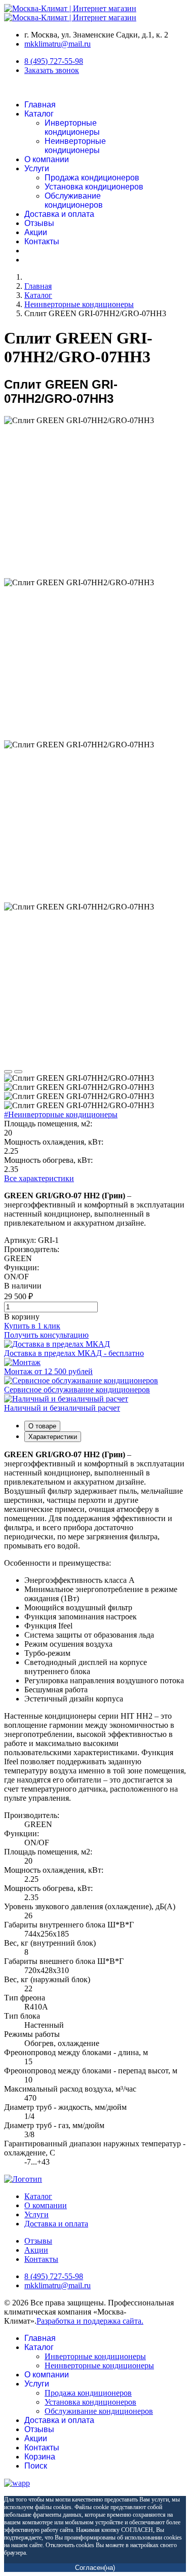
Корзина (40, 2457)
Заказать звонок (52, 70)
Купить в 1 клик (32, 1326)
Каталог (39, 114)
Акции (36, 232)
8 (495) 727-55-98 (54, 61)
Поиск (36, 2466)
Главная (40, 105)
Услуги (37, 168)
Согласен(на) (95, 2568)
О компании (47, 159)
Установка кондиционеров (94, 187)
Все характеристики (39, 1178)
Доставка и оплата (59, 214)
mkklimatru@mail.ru (58, 44)
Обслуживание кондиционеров (74, 200)
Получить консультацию (46, 1335)
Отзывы (39, 223)
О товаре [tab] (42, 1426)
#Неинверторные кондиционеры (61, 1114)
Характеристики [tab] (53, 1437)
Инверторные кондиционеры (72, 127)
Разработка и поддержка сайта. (90, 2321)
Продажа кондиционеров (92, 178)
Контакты (42, 241)
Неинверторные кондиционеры (75, 146)
